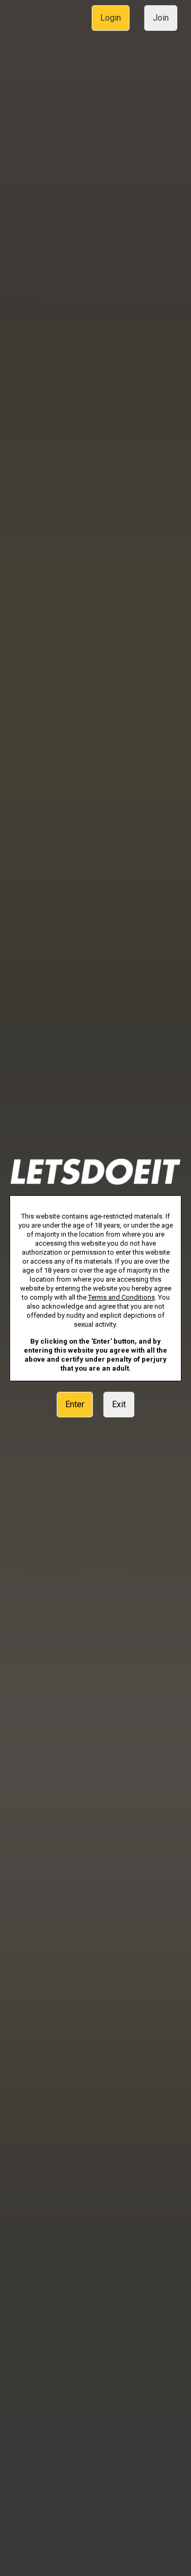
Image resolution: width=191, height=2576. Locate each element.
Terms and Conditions (121, 1297)
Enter (75, 1404)
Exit (119, 1404)
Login (111, 18)
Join (161, 18)
